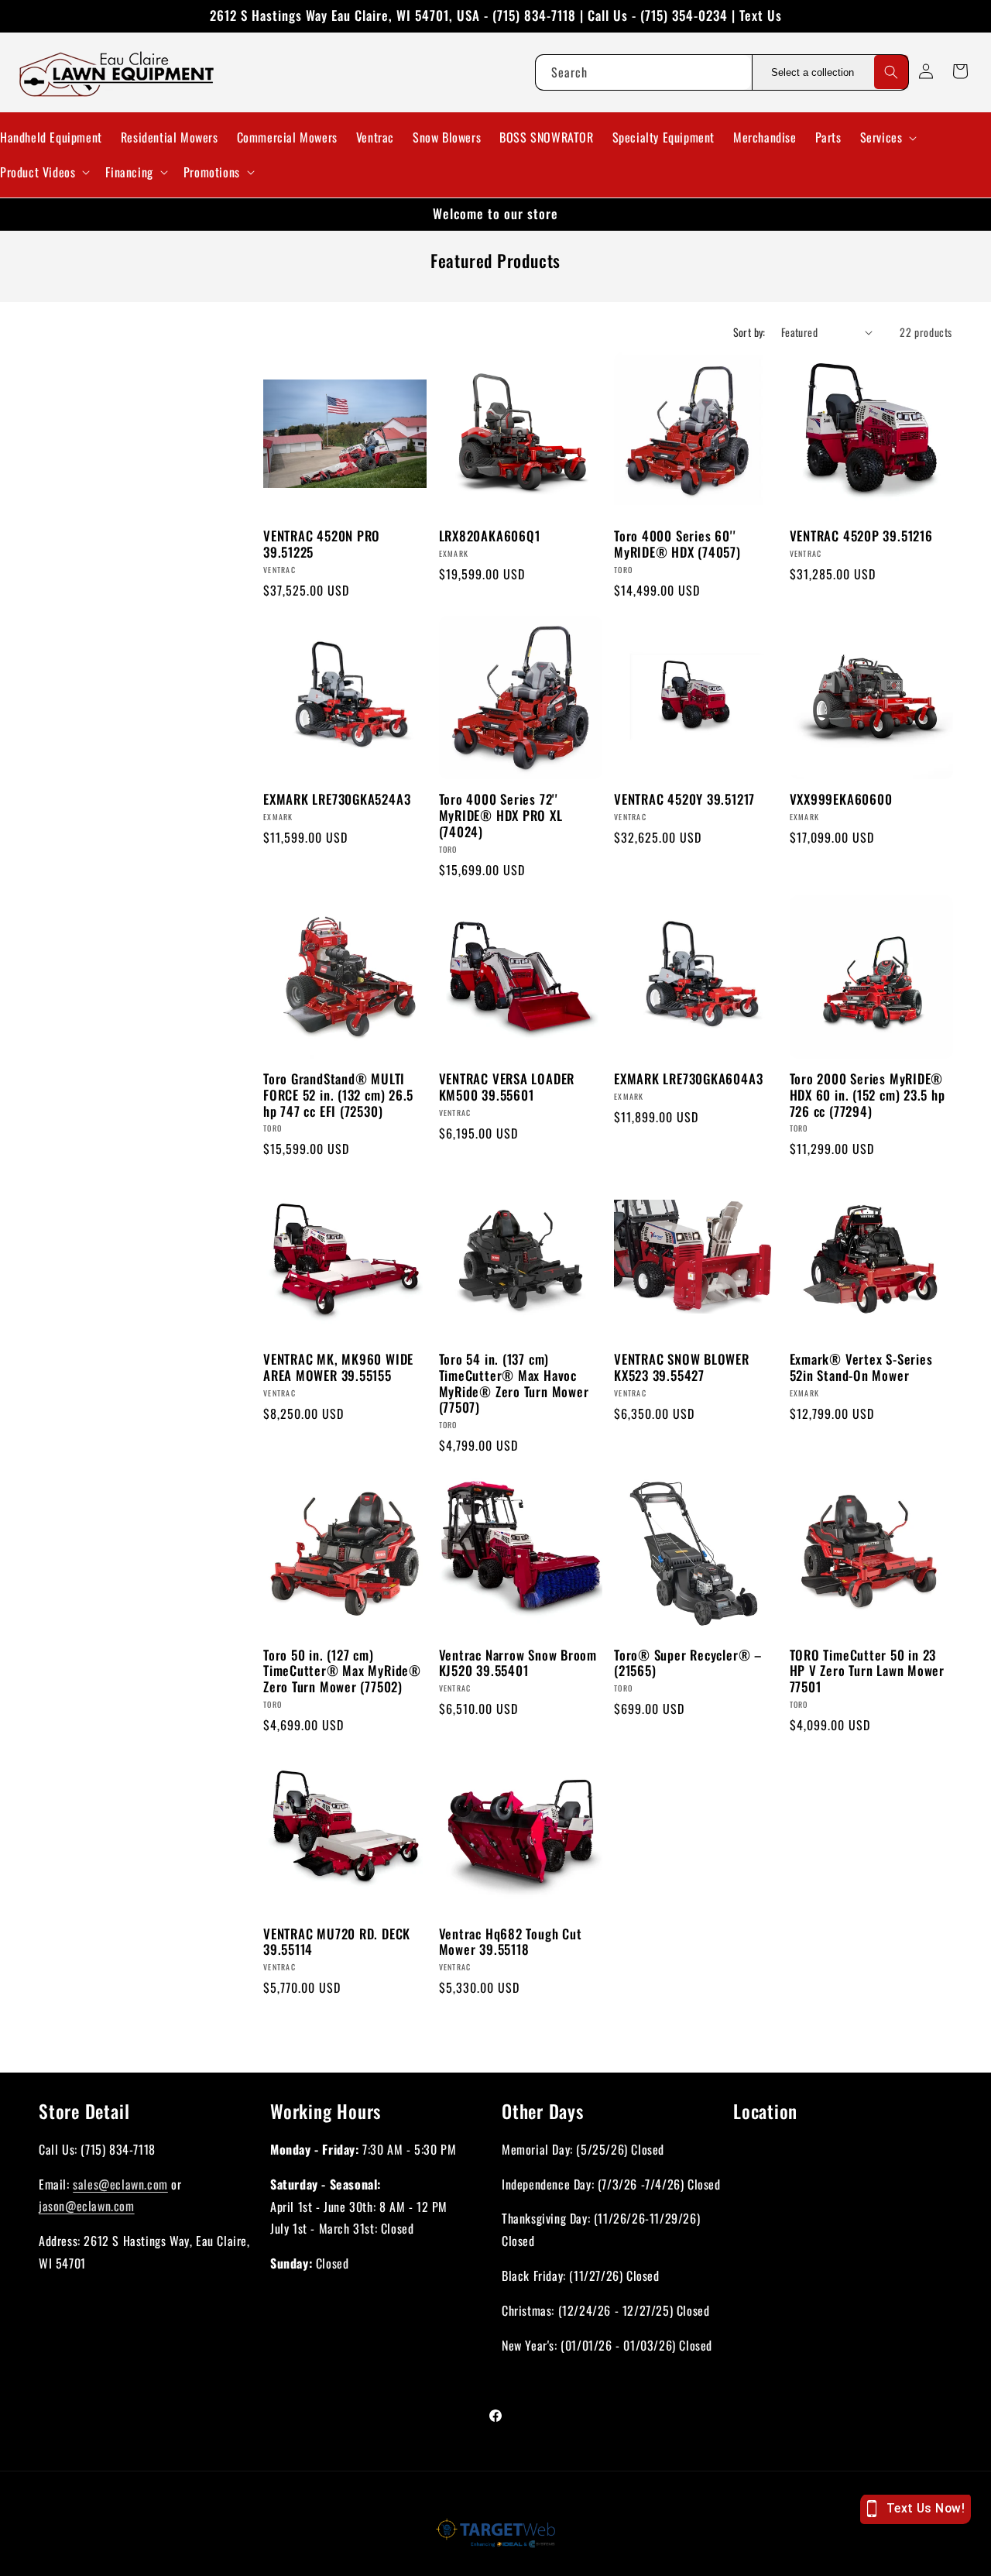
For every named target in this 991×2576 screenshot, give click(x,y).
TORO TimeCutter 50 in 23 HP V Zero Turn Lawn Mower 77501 (868, 1671)
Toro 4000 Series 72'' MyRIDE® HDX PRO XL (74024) (501, 816)
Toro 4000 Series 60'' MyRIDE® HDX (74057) (677, 545)
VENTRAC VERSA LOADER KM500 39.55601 (507, 1088)
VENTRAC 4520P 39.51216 (861, 537)
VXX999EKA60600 (841, 800)
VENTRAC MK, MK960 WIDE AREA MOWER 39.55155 (338, 1367)
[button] (887, 137)
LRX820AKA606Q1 (490, 537)
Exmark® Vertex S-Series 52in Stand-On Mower (861, 1367)
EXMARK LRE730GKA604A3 (688, 1080)
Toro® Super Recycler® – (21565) (688, 1663)
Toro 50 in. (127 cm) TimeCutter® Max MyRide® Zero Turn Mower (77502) (342, 1671)
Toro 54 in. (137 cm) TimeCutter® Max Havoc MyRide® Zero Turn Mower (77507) (514, 1383)
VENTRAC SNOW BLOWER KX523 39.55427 (682, 1367)
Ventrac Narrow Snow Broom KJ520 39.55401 (518, 1663)
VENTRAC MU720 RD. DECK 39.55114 (337, 1942)
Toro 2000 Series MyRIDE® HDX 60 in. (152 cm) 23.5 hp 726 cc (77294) (868, 1096)
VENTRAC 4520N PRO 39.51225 (322, 545)
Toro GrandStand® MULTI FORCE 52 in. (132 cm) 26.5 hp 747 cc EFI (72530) (338, 1096)
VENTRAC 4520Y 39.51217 (684, 800)
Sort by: (749, 332)
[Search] (891, 72)
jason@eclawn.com (87, 2206)
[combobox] (643, 72)
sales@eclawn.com (120, 2183)
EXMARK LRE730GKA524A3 (337, 800)
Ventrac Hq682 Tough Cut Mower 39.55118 (511, 1942)
